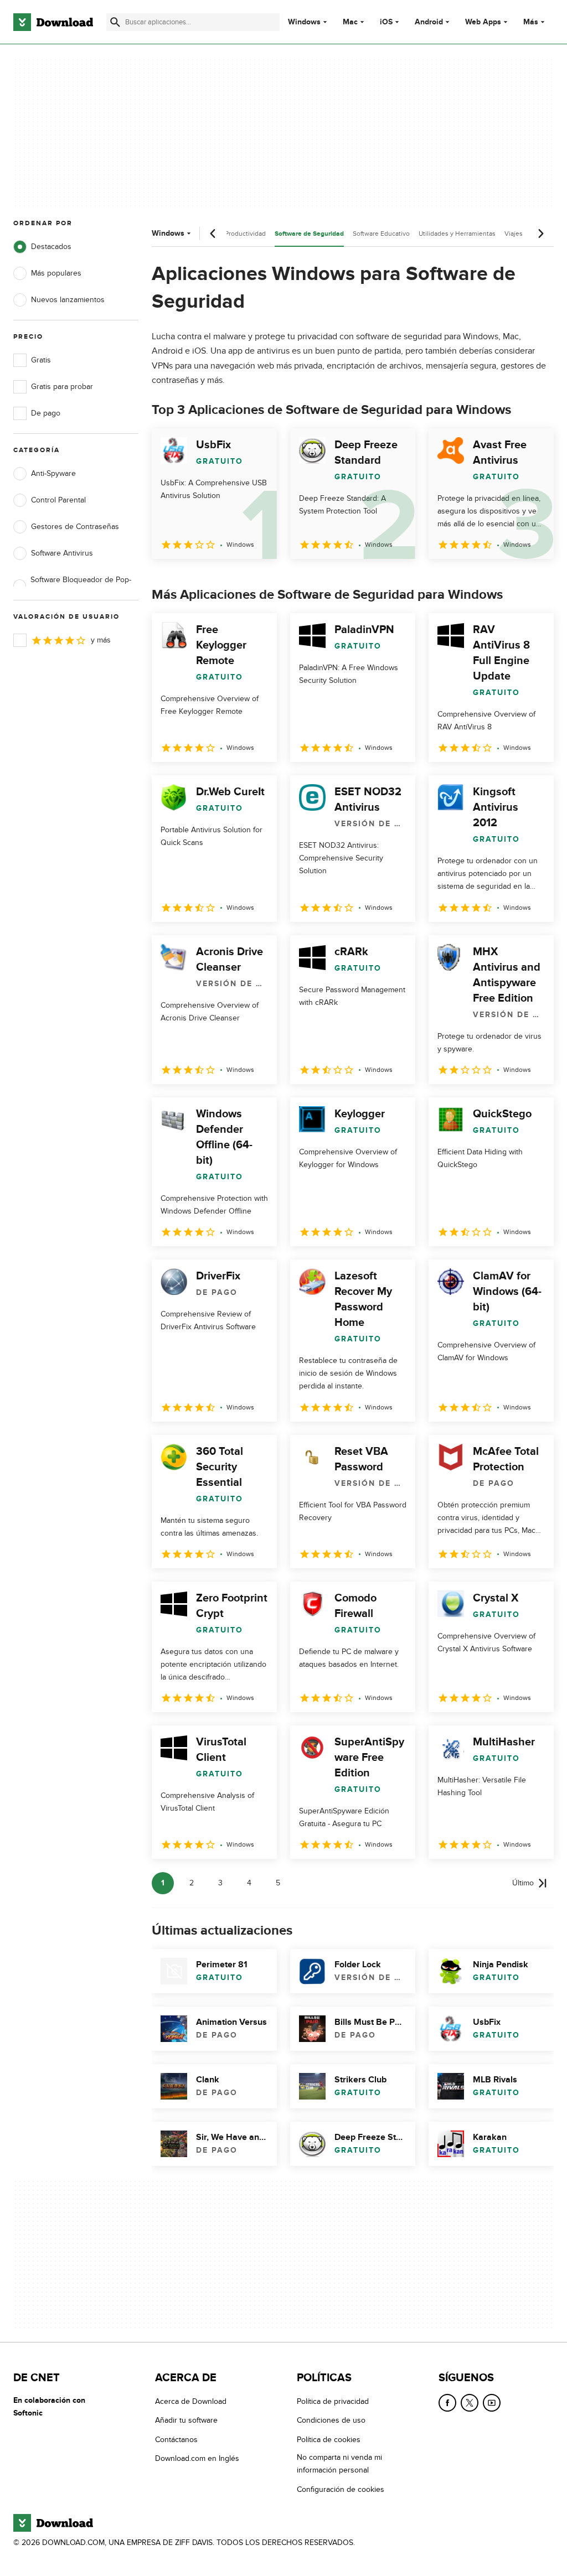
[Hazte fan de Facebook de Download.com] (447, 2403)
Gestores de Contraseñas (75, 527)
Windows (304, 22)
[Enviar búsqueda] (115, 22)
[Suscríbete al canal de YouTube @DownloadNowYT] (492, 2403)
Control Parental (58, 500)
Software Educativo (381, 234)
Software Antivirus (62, 553)
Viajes (514, 234)
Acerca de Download (191, 2401)
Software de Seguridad (309, 234)
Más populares (56, 273)
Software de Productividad (227, 234)
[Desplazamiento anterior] (213, 234)
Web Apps (483, 22)
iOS (386, 22)
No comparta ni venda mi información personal (339, 2464)
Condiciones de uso (331, 2420)
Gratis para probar (62, 387)
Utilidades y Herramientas (457, 234)
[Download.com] (53, 22)
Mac (350, 22)
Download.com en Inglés (197, 2458)
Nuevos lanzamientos (68, 300)
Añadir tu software (186, 2420)
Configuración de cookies (341, 2489)
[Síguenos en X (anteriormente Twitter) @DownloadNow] (470, 2403)
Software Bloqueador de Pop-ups (81, 586)
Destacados (51, 247)
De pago (46, 413)
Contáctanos (176, 2440)
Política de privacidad (333, 2401)
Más (531, 22)
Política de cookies (329, 2440)
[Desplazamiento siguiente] (540, 234)
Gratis (41, 360)
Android (429, 22)
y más (101, 640)
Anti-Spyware (53, 473)
